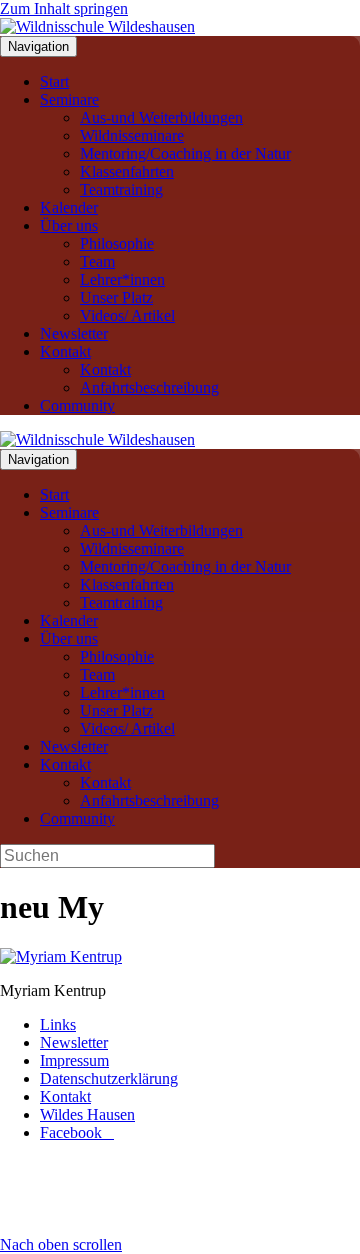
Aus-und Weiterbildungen (161, 117)
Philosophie (117, 243)
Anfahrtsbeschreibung (149, 387)
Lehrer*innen (122, 279)
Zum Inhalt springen (64, 8)
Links (58, 1024)
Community (77, 405)
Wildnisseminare (132, 135)
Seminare (69, 99)
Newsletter (74, 333)
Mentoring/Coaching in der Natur (185, 153)
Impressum (74, 1060)
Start (54, 81)
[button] (61, 1244)
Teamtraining (121, 189)
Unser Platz (116, 297)
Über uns (69, 225)
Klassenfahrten (127, 171)
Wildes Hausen (87, 1114)
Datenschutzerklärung (109, 1078)
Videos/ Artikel (127, 315)
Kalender (69, 207)
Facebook (77, 1132)
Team (97, 261)
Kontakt (65, 351)
